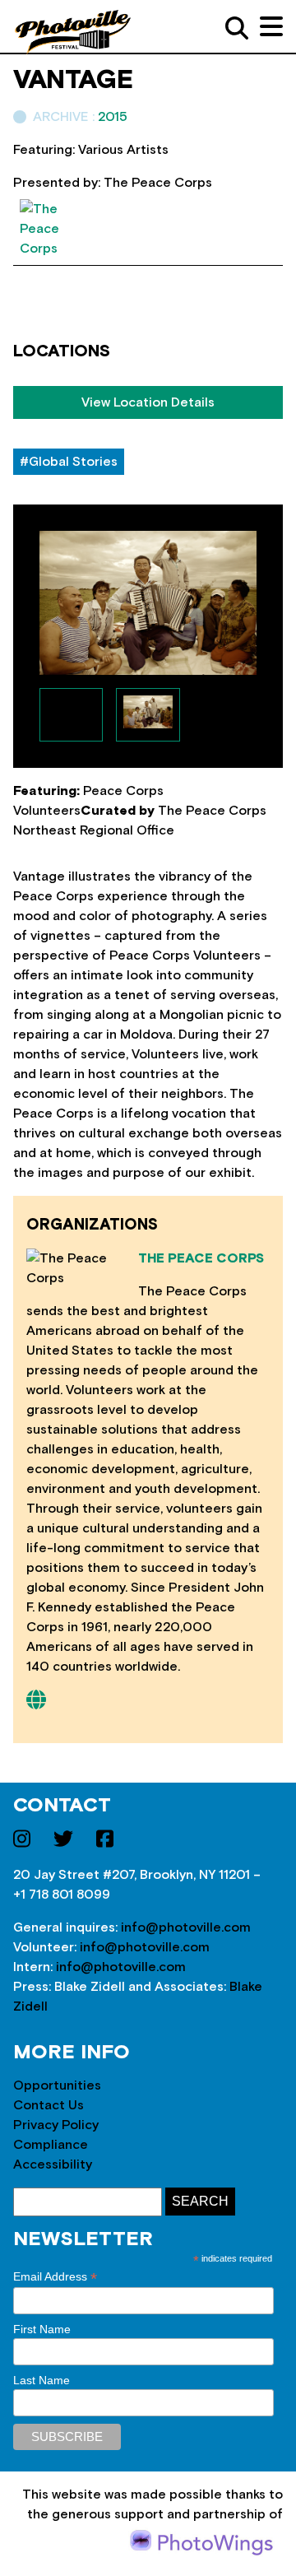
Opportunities (57, 2085)
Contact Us (49, 2105)
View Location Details (148, 402)
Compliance (51, 2145)
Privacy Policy (56, 2125)
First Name (42, 2329)
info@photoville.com (186, 1927)
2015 (113, 117)
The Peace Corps (201, 1258)
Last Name (42, 2380)
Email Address (55, 2277)
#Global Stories (69, 462)
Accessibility (53, 2164)
